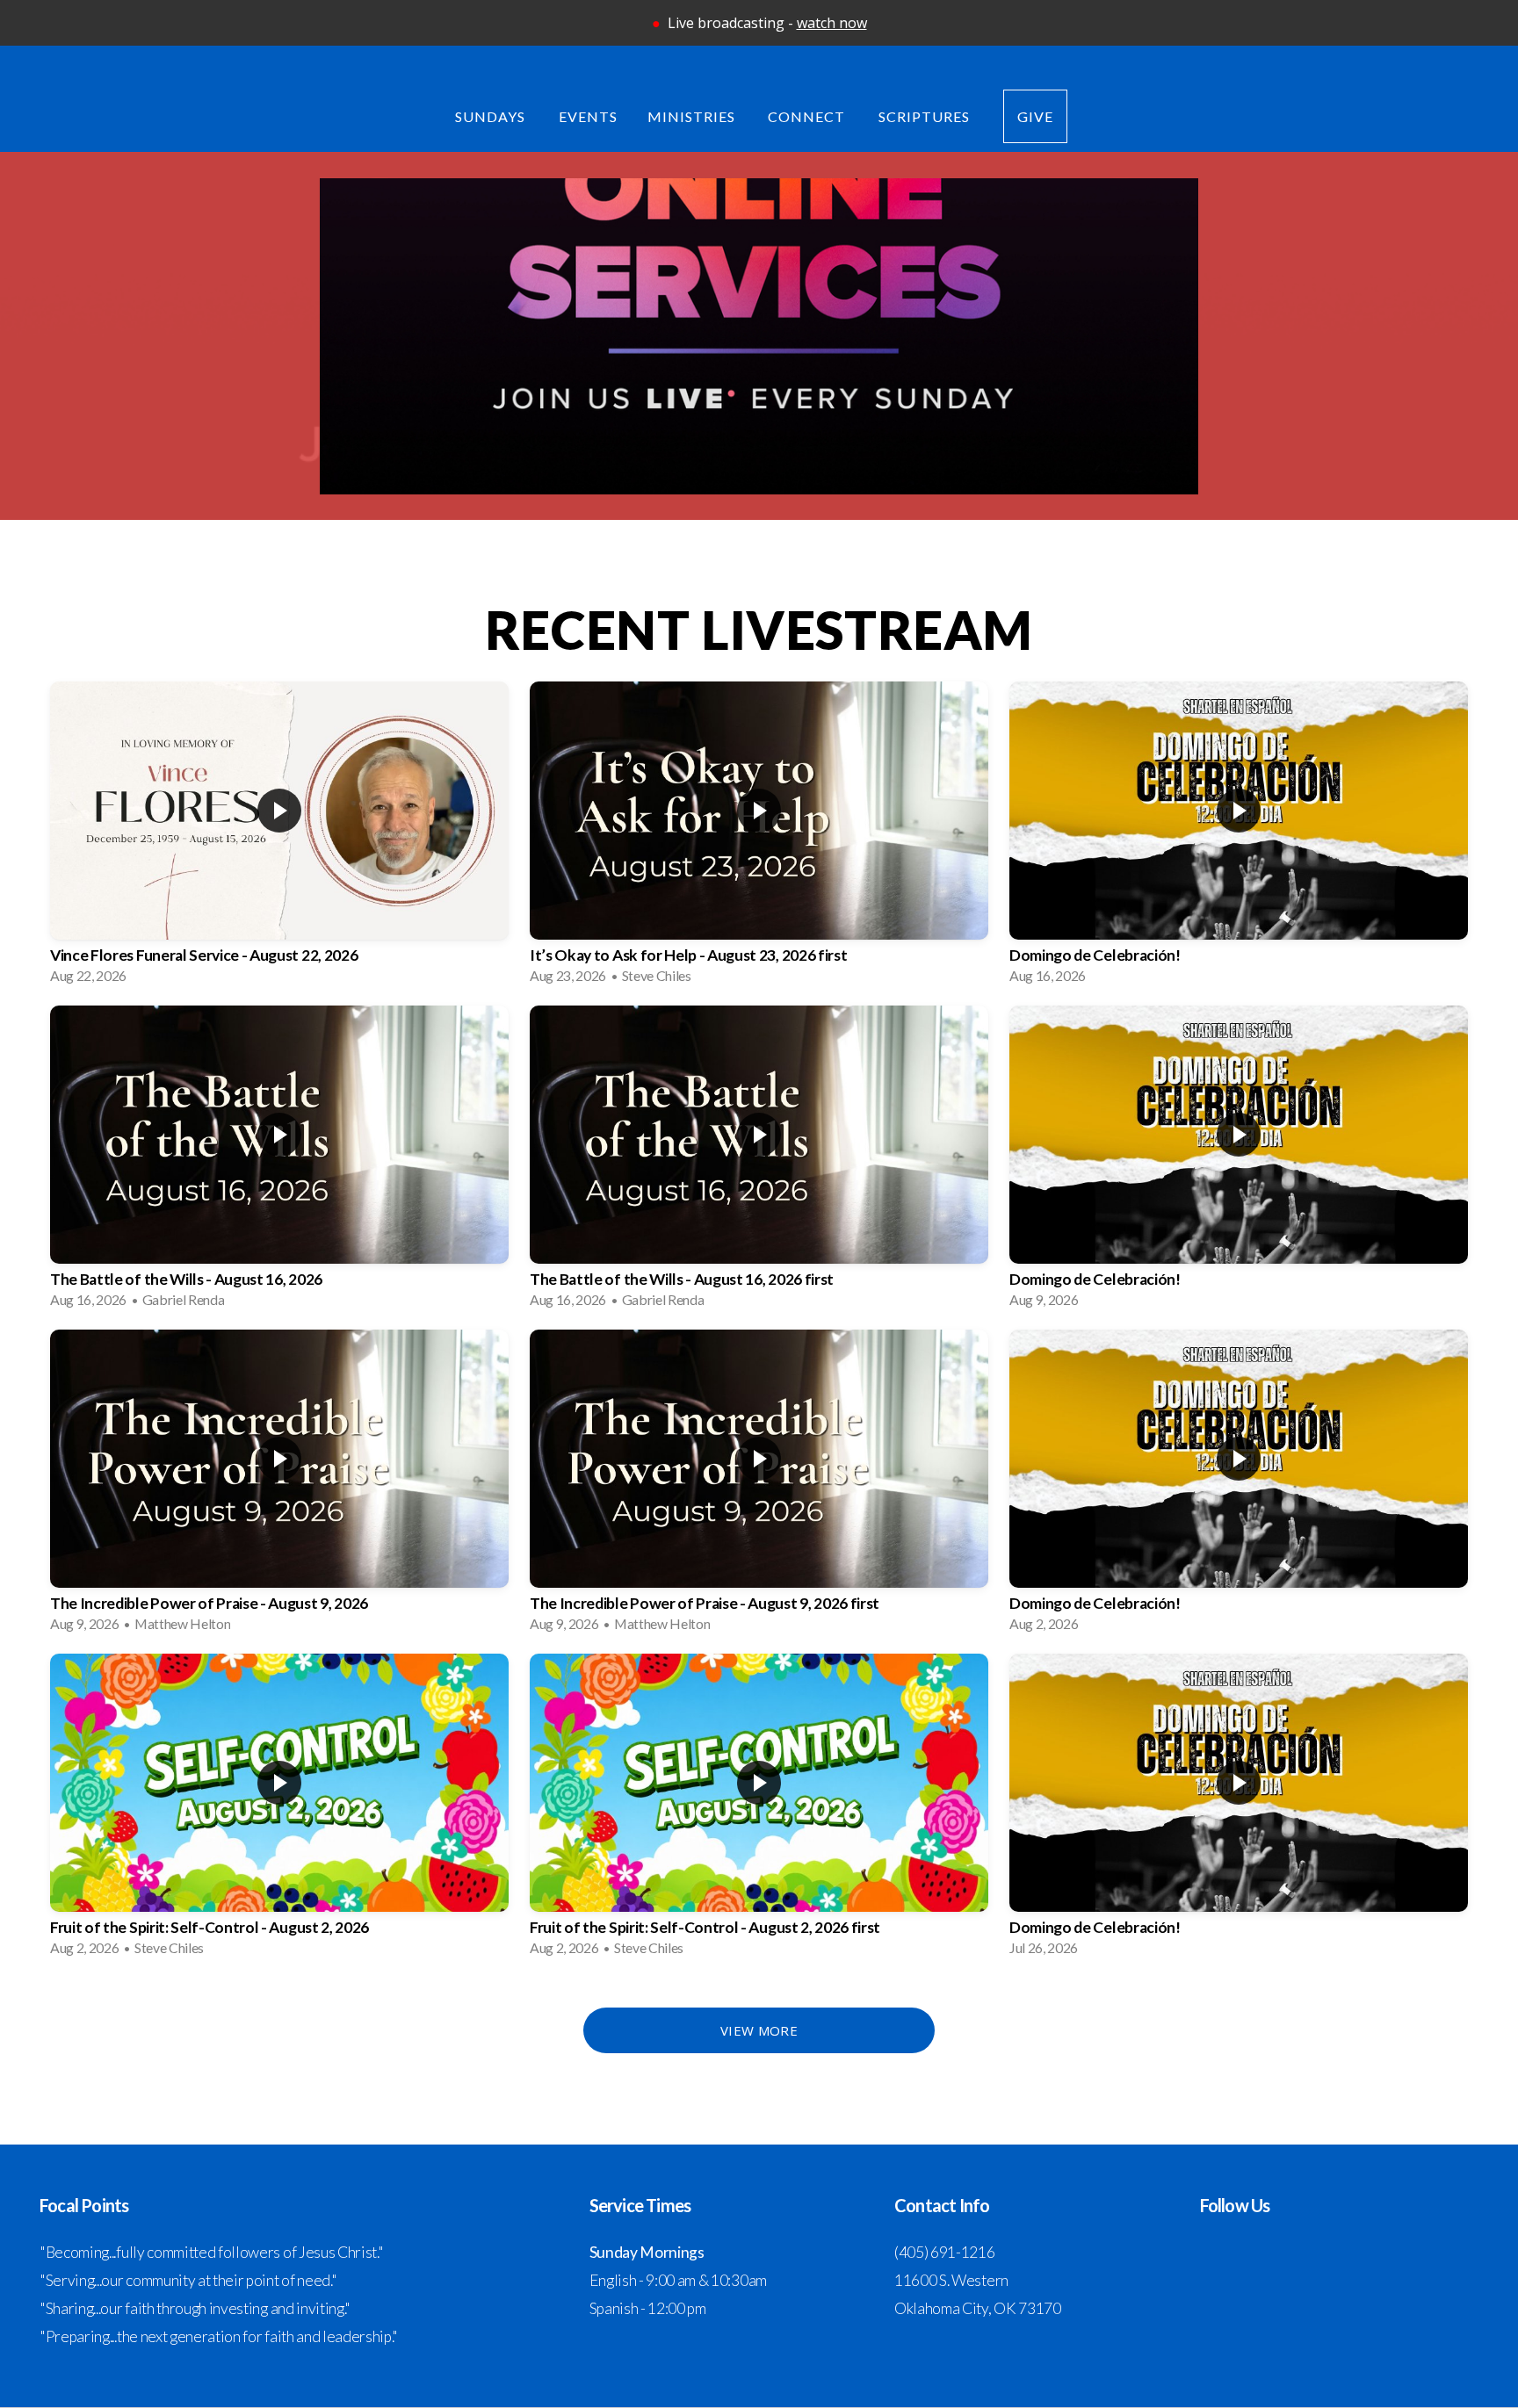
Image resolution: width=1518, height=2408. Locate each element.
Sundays (492, 116)
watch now (832, 23)
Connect (808, 116)
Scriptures (926, 116)
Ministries (693, 116)
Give (1035, 116)
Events (588, 116)
